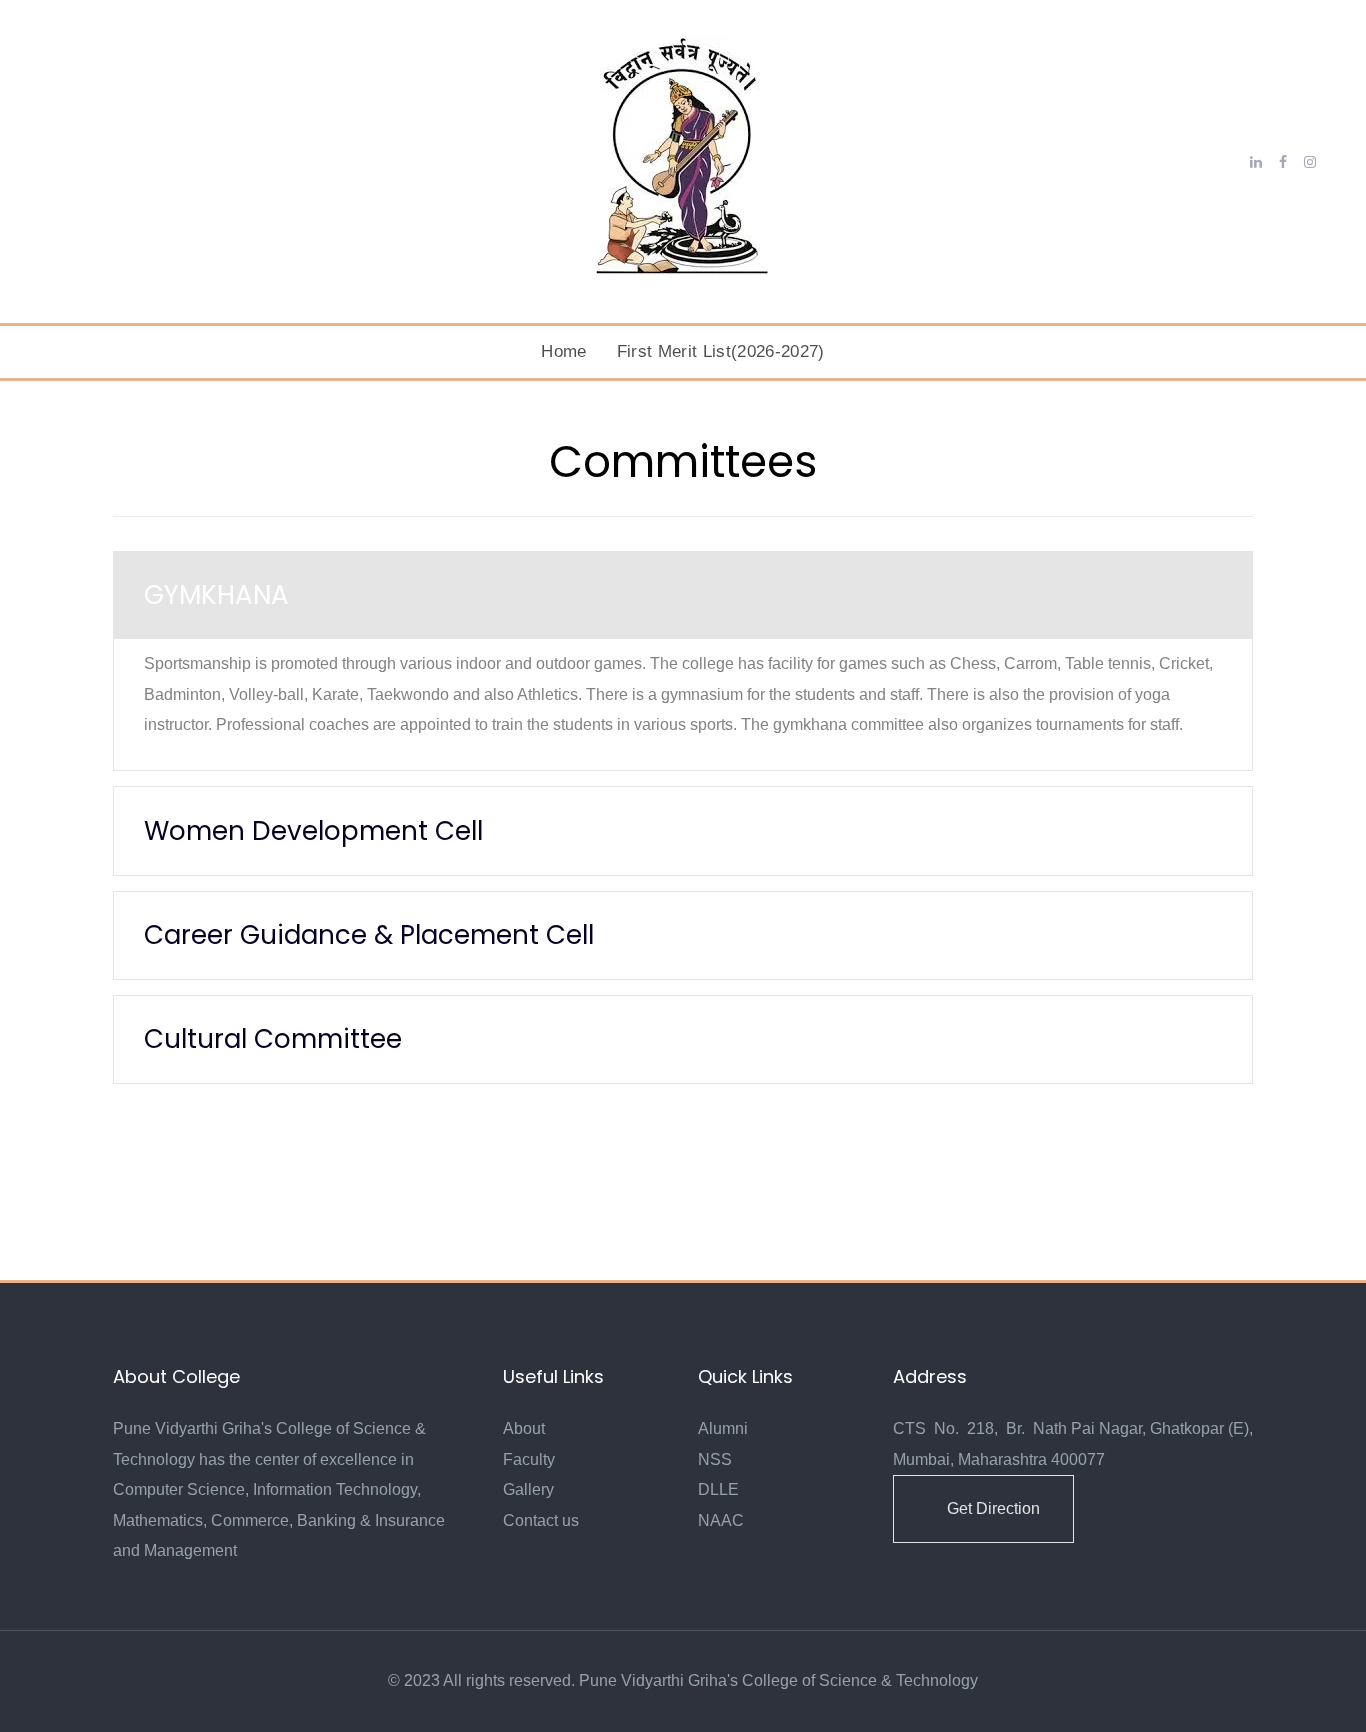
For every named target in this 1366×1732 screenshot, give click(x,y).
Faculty (529, 1459)
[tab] (683, 595)
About (524, 1428)
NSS (715, 1459)
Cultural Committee (273, 1039)
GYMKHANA (216, 595)
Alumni (723, 1428)
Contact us (541, 1520)
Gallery (528, 1489)
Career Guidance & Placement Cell (369, 935)
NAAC (721, 1520)
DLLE (718, 1489)
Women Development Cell (313, 831)
